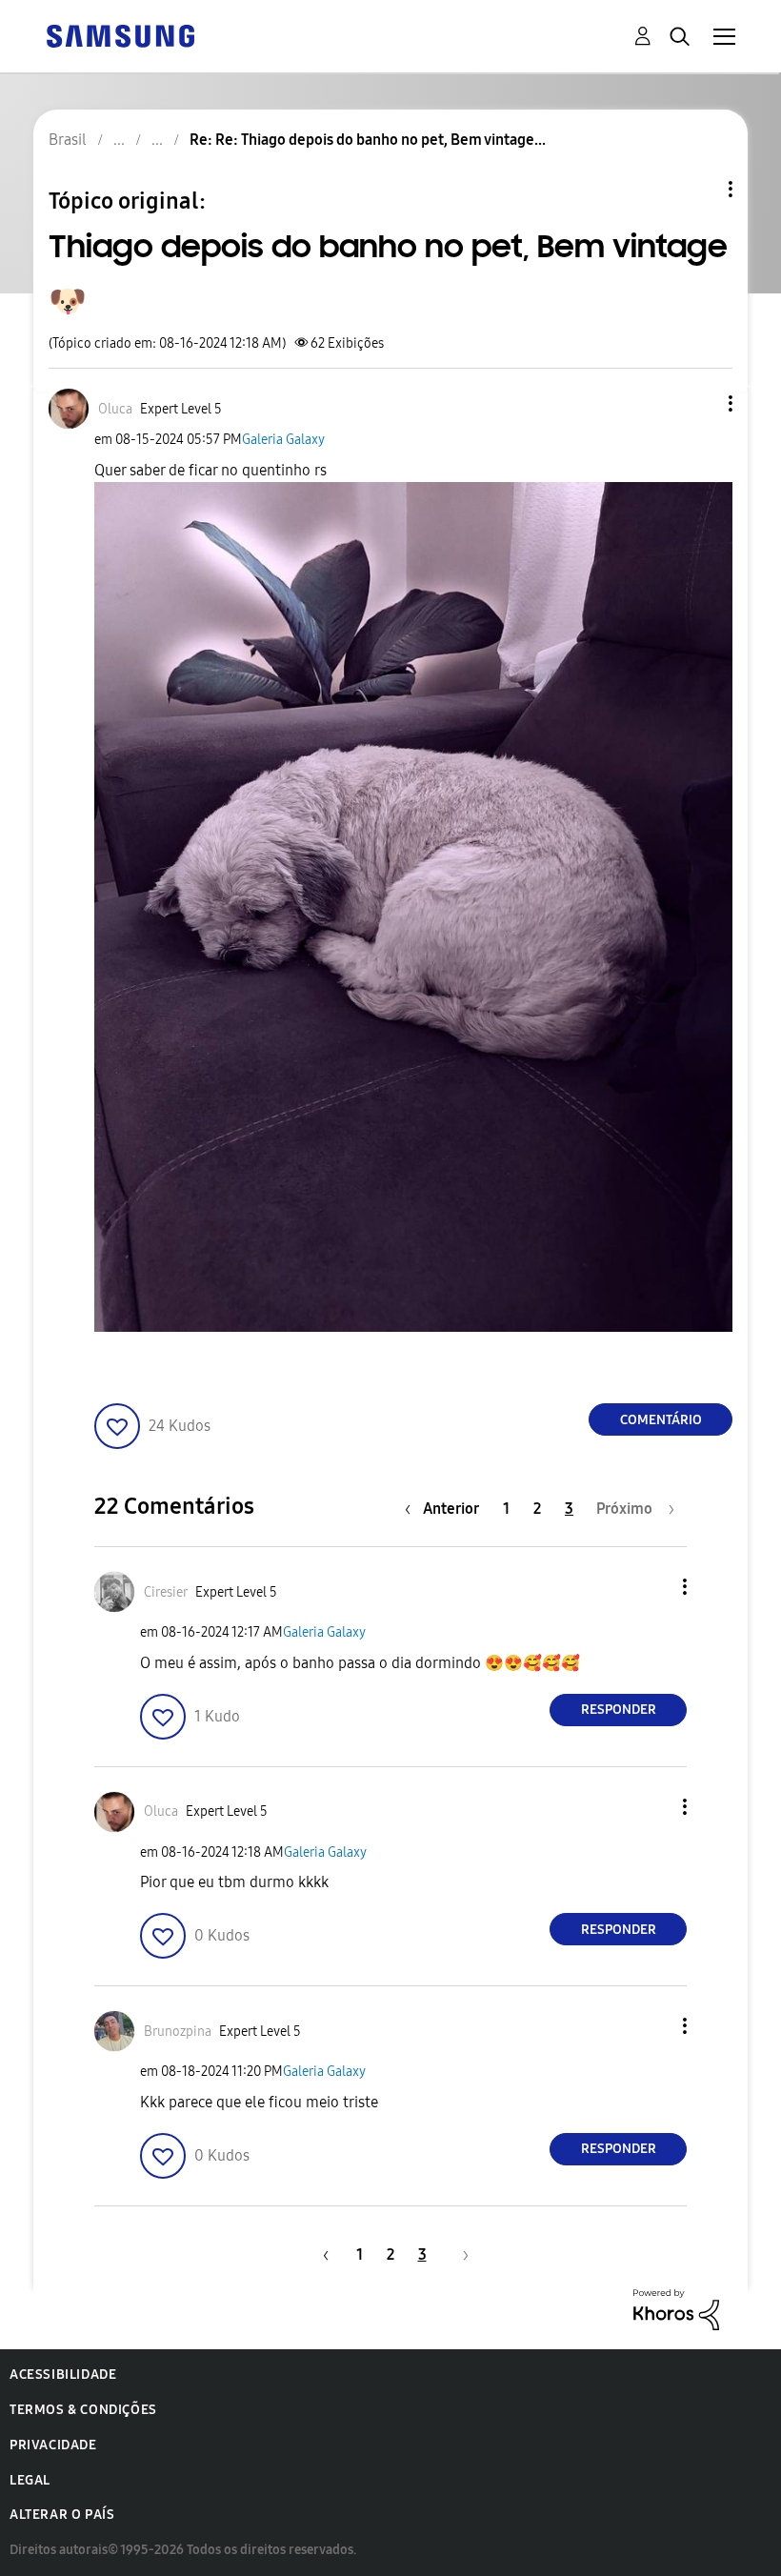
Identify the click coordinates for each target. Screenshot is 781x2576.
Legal (30, 2480)
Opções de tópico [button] (698, 189)
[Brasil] (120, 35)
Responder (619, 1710)
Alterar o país (62, 2515)
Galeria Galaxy (283, 440)
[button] (699, 403)
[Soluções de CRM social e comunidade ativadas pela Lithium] (676, 2309)
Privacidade (53, 2445)
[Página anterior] (323, 2254)
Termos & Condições (83, 2410)
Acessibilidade (63, 2375)
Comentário (661, 1420)
